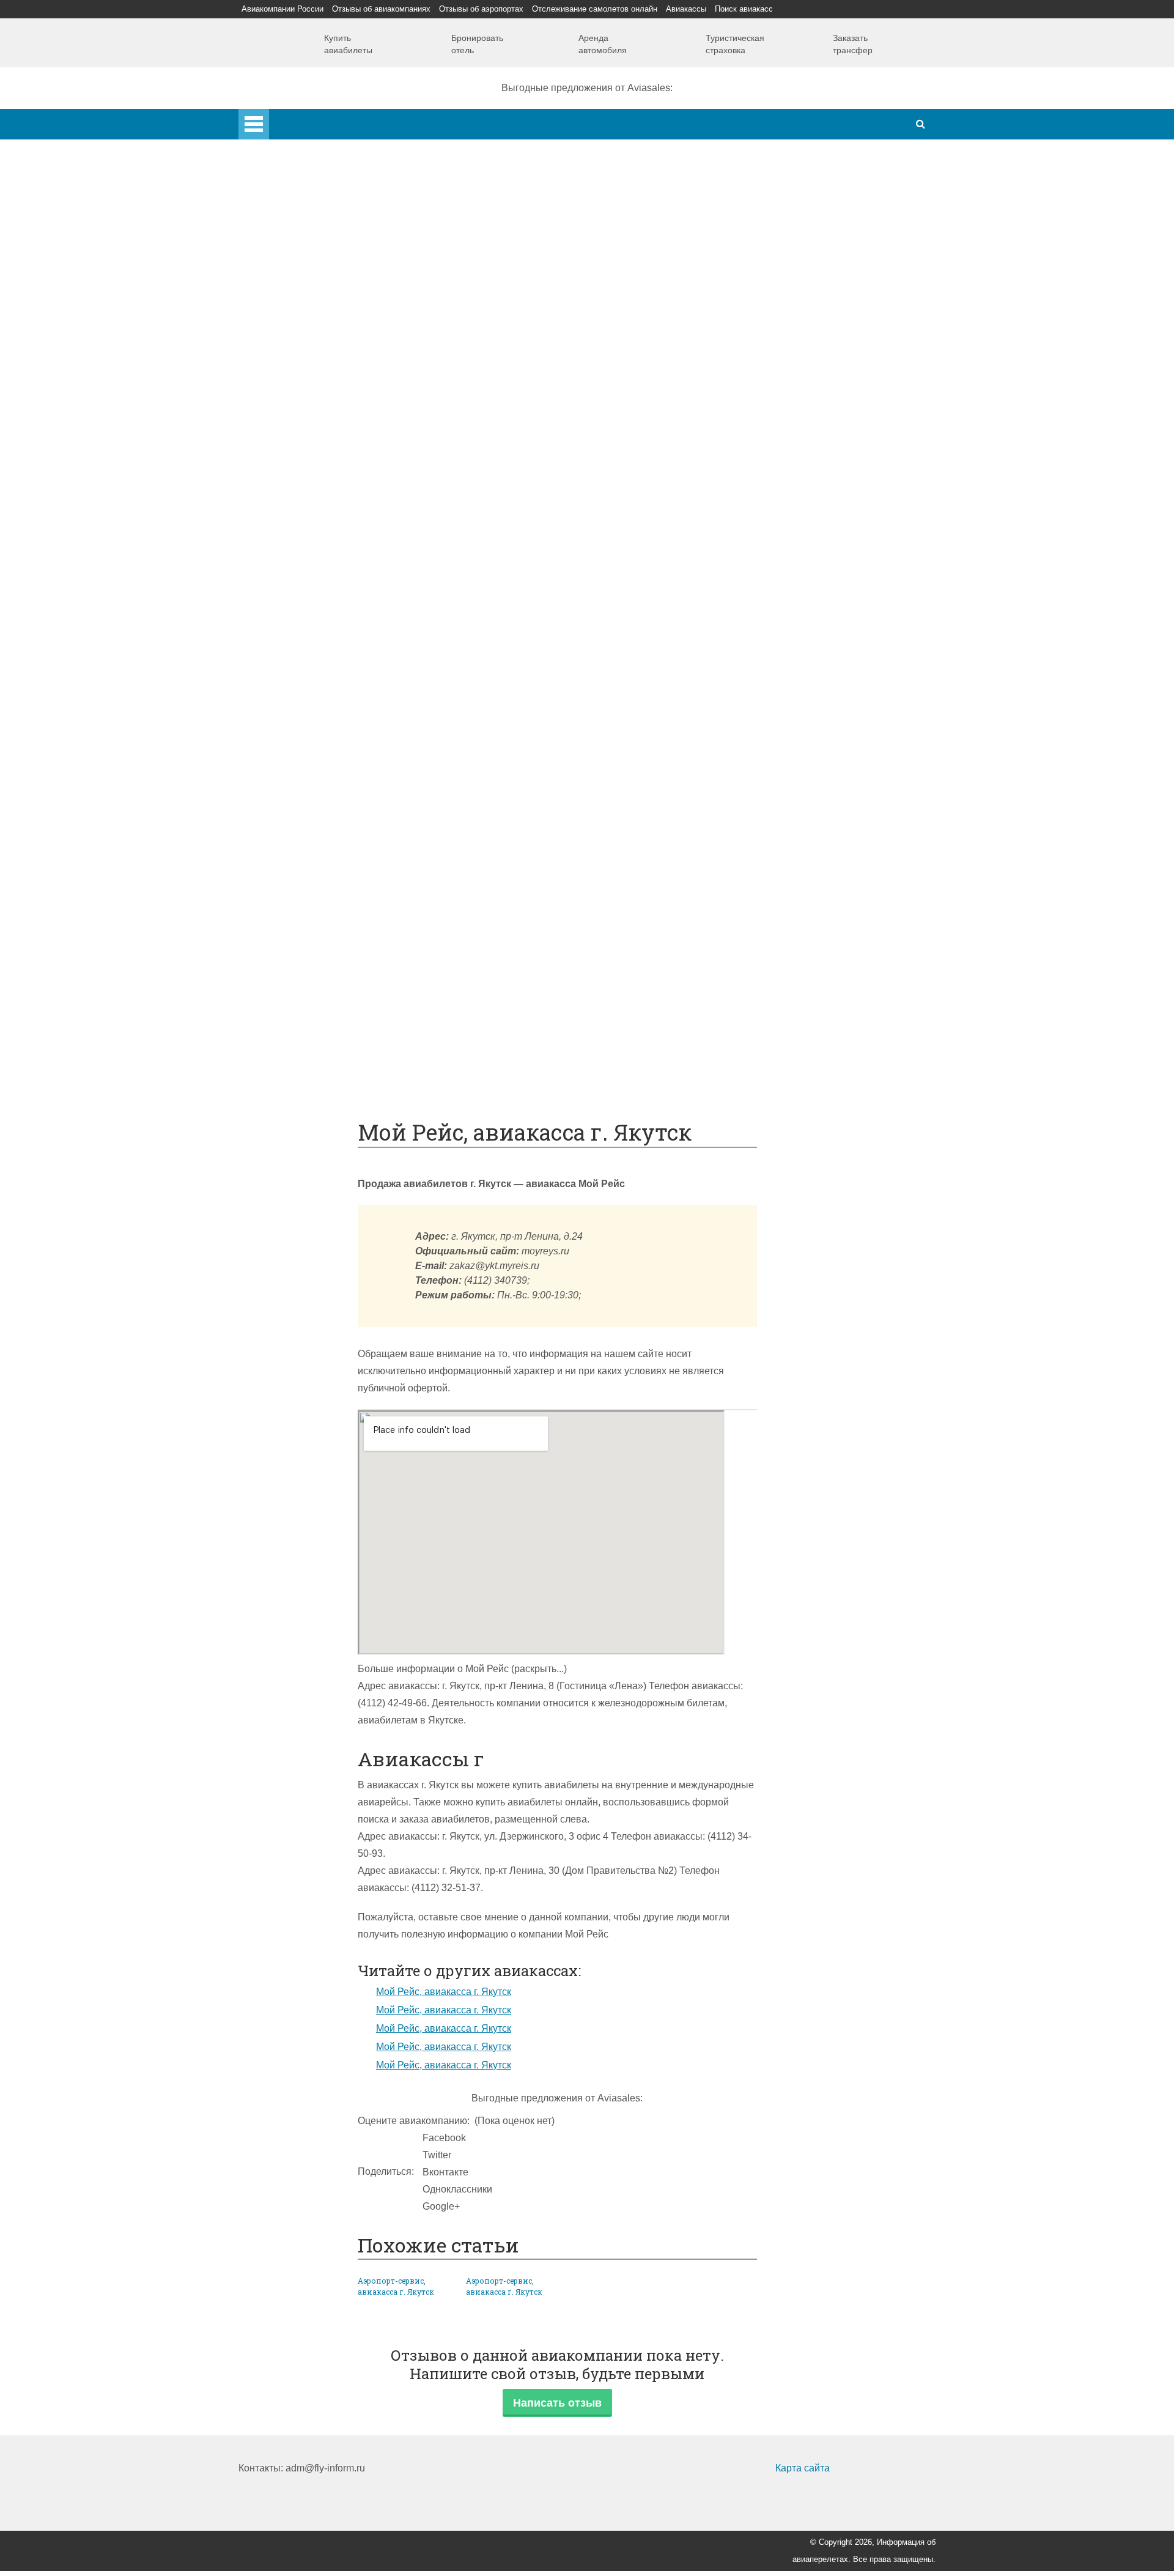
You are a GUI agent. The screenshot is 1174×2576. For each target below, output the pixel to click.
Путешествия (293, 1014)
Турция (304, 277)
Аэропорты (288, 209)
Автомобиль (315, 705)
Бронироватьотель (477, 44)
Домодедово (316, 243)
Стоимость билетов (331, 911)
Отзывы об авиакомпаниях (381, 9)
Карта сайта (803, 2468)
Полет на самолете (330, 1065)
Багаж (301, 774)
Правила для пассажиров (346, 979)
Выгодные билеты (329, 1048)
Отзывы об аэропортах (481, 9)
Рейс (298, 603)
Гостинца (308, 825)
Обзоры (305, 894)
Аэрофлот (310, 226)
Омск (299, 380)
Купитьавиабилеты (348, 44)
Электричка (313, 654)
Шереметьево (319, 260)
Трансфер (310, 637)
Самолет (283, 431)
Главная (288, 117)
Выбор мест (315, 500)
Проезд (304, 688)
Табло (301, 842)
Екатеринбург (319, 346)
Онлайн (305, 928)
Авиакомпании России (282, 9)
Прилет (304, 740)
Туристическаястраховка (735, 44)
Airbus (301, 449)
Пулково (307, 312)
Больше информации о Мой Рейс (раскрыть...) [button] (462, 1669)
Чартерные (313, 568)
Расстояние (314, 620)
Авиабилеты (316, 551)
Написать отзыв (557, 2403)
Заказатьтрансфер (853, 44)
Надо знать (288, 1082)
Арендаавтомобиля (603, 44)
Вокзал (303, 397)
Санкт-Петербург (326, 294)
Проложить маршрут (334, 1031)
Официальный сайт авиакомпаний (366, 945)
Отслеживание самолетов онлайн (595, 9)
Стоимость (312, 808)
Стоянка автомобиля (335, 997)
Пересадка (312, 757)
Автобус (306, 671)
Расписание (315, 586)
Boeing (303, 483)
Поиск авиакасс (744, 9)
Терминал (310, 860)
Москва (304, 329)
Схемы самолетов (329, 466)
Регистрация (316, 414)
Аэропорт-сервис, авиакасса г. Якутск (396, 2286)
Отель (301, 791)
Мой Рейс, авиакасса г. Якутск (444, 1992)
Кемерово (310, 363)
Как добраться (295, 534)
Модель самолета (327, 517)
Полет (277, 723)
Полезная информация (316, 877)
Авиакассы (686, 9)
